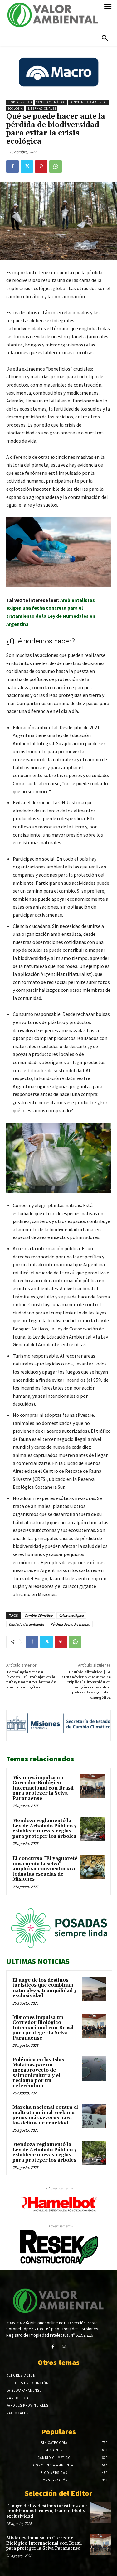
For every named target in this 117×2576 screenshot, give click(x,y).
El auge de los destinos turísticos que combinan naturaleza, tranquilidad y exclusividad (45, 1988)
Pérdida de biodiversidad (70, 1624)
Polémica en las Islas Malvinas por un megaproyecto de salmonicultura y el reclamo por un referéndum (38, 2073)
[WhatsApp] (56, 166)
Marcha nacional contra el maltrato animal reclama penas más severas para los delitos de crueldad (45, 2115)
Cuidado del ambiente (26, 1624)
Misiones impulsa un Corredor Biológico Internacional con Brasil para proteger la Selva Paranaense (43, 1788)
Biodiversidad (20, 102)
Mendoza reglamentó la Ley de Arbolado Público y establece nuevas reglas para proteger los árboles (45, 1828)
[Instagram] (64, 2347)
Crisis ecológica (71, 1615)
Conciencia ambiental (89, 102)
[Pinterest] (41, 166)
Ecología (15, 108)
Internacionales (41, 108)
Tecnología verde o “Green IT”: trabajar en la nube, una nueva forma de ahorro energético (31, 1680)
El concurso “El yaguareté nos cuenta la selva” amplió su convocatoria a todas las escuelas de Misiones (45, 1869)
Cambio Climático (51, 102)
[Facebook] (12, 166)
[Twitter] (27, 166)
